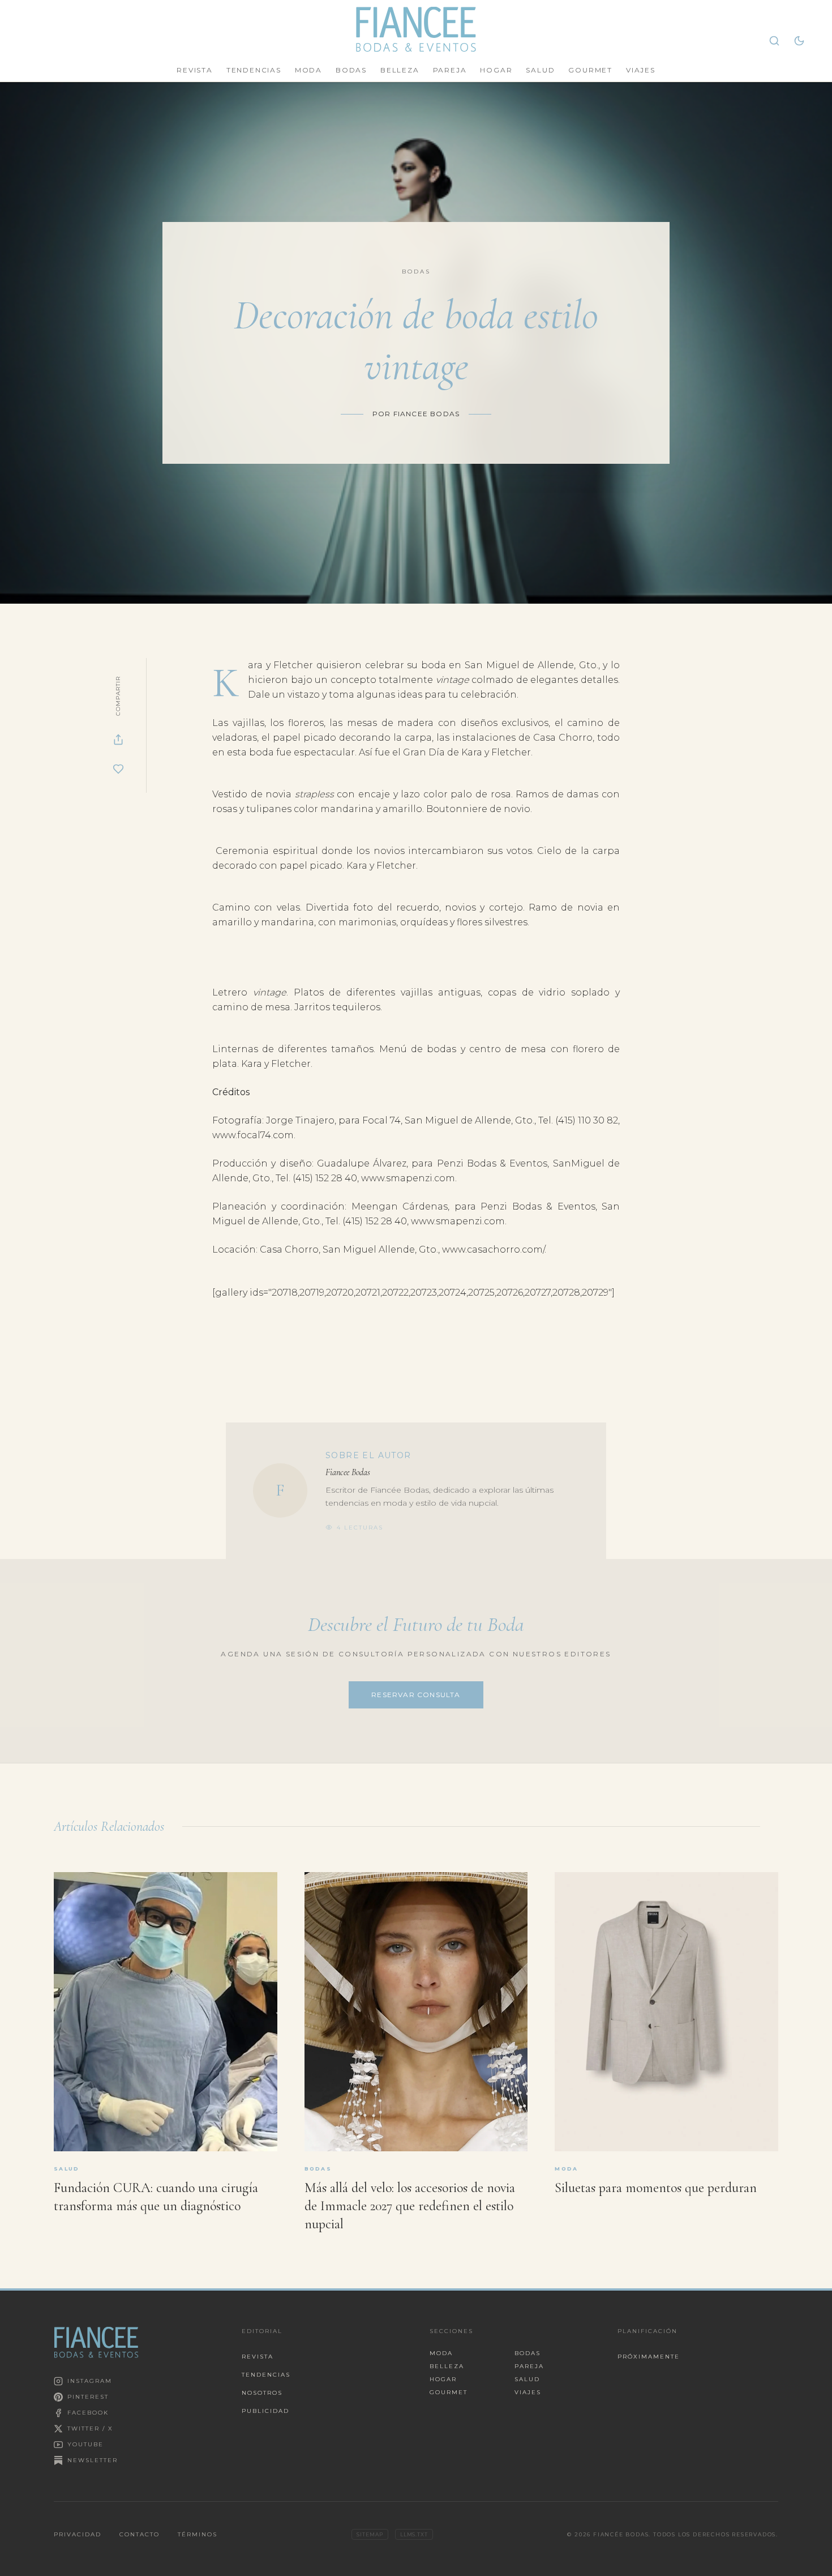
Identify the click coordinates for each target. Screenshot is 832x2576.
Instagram (90, 2381)
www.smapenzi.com (408, 1178)
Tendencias (254, 70)
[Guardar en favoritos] (118, 769)
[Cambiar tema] (799, 41)
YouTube (85, 2444)
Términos (198, 2534)
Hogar (496, 70)
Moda (308, 70)
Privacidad (78, 2534)
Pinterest (88, 2397)
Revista (195, 70)
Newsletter (93, 2460)
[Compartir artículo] (118, 740)
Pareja (450, 70)
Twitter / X (90, 2428)
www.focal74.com (253, 1135)
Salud (540, 70)
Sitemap (370, 2534)
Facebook (88, 2413)
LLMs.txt (414, 2534)
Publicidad (265, 2411)
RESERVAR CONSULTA (416, 1695)
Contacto (140, 2534)
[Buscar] (774, 41)
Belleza (400, 70)
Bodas (351, 70)
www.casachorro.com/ (493, 1249)
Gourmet (590, 70)
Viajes (641, 70)
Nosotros (262, 2393)
